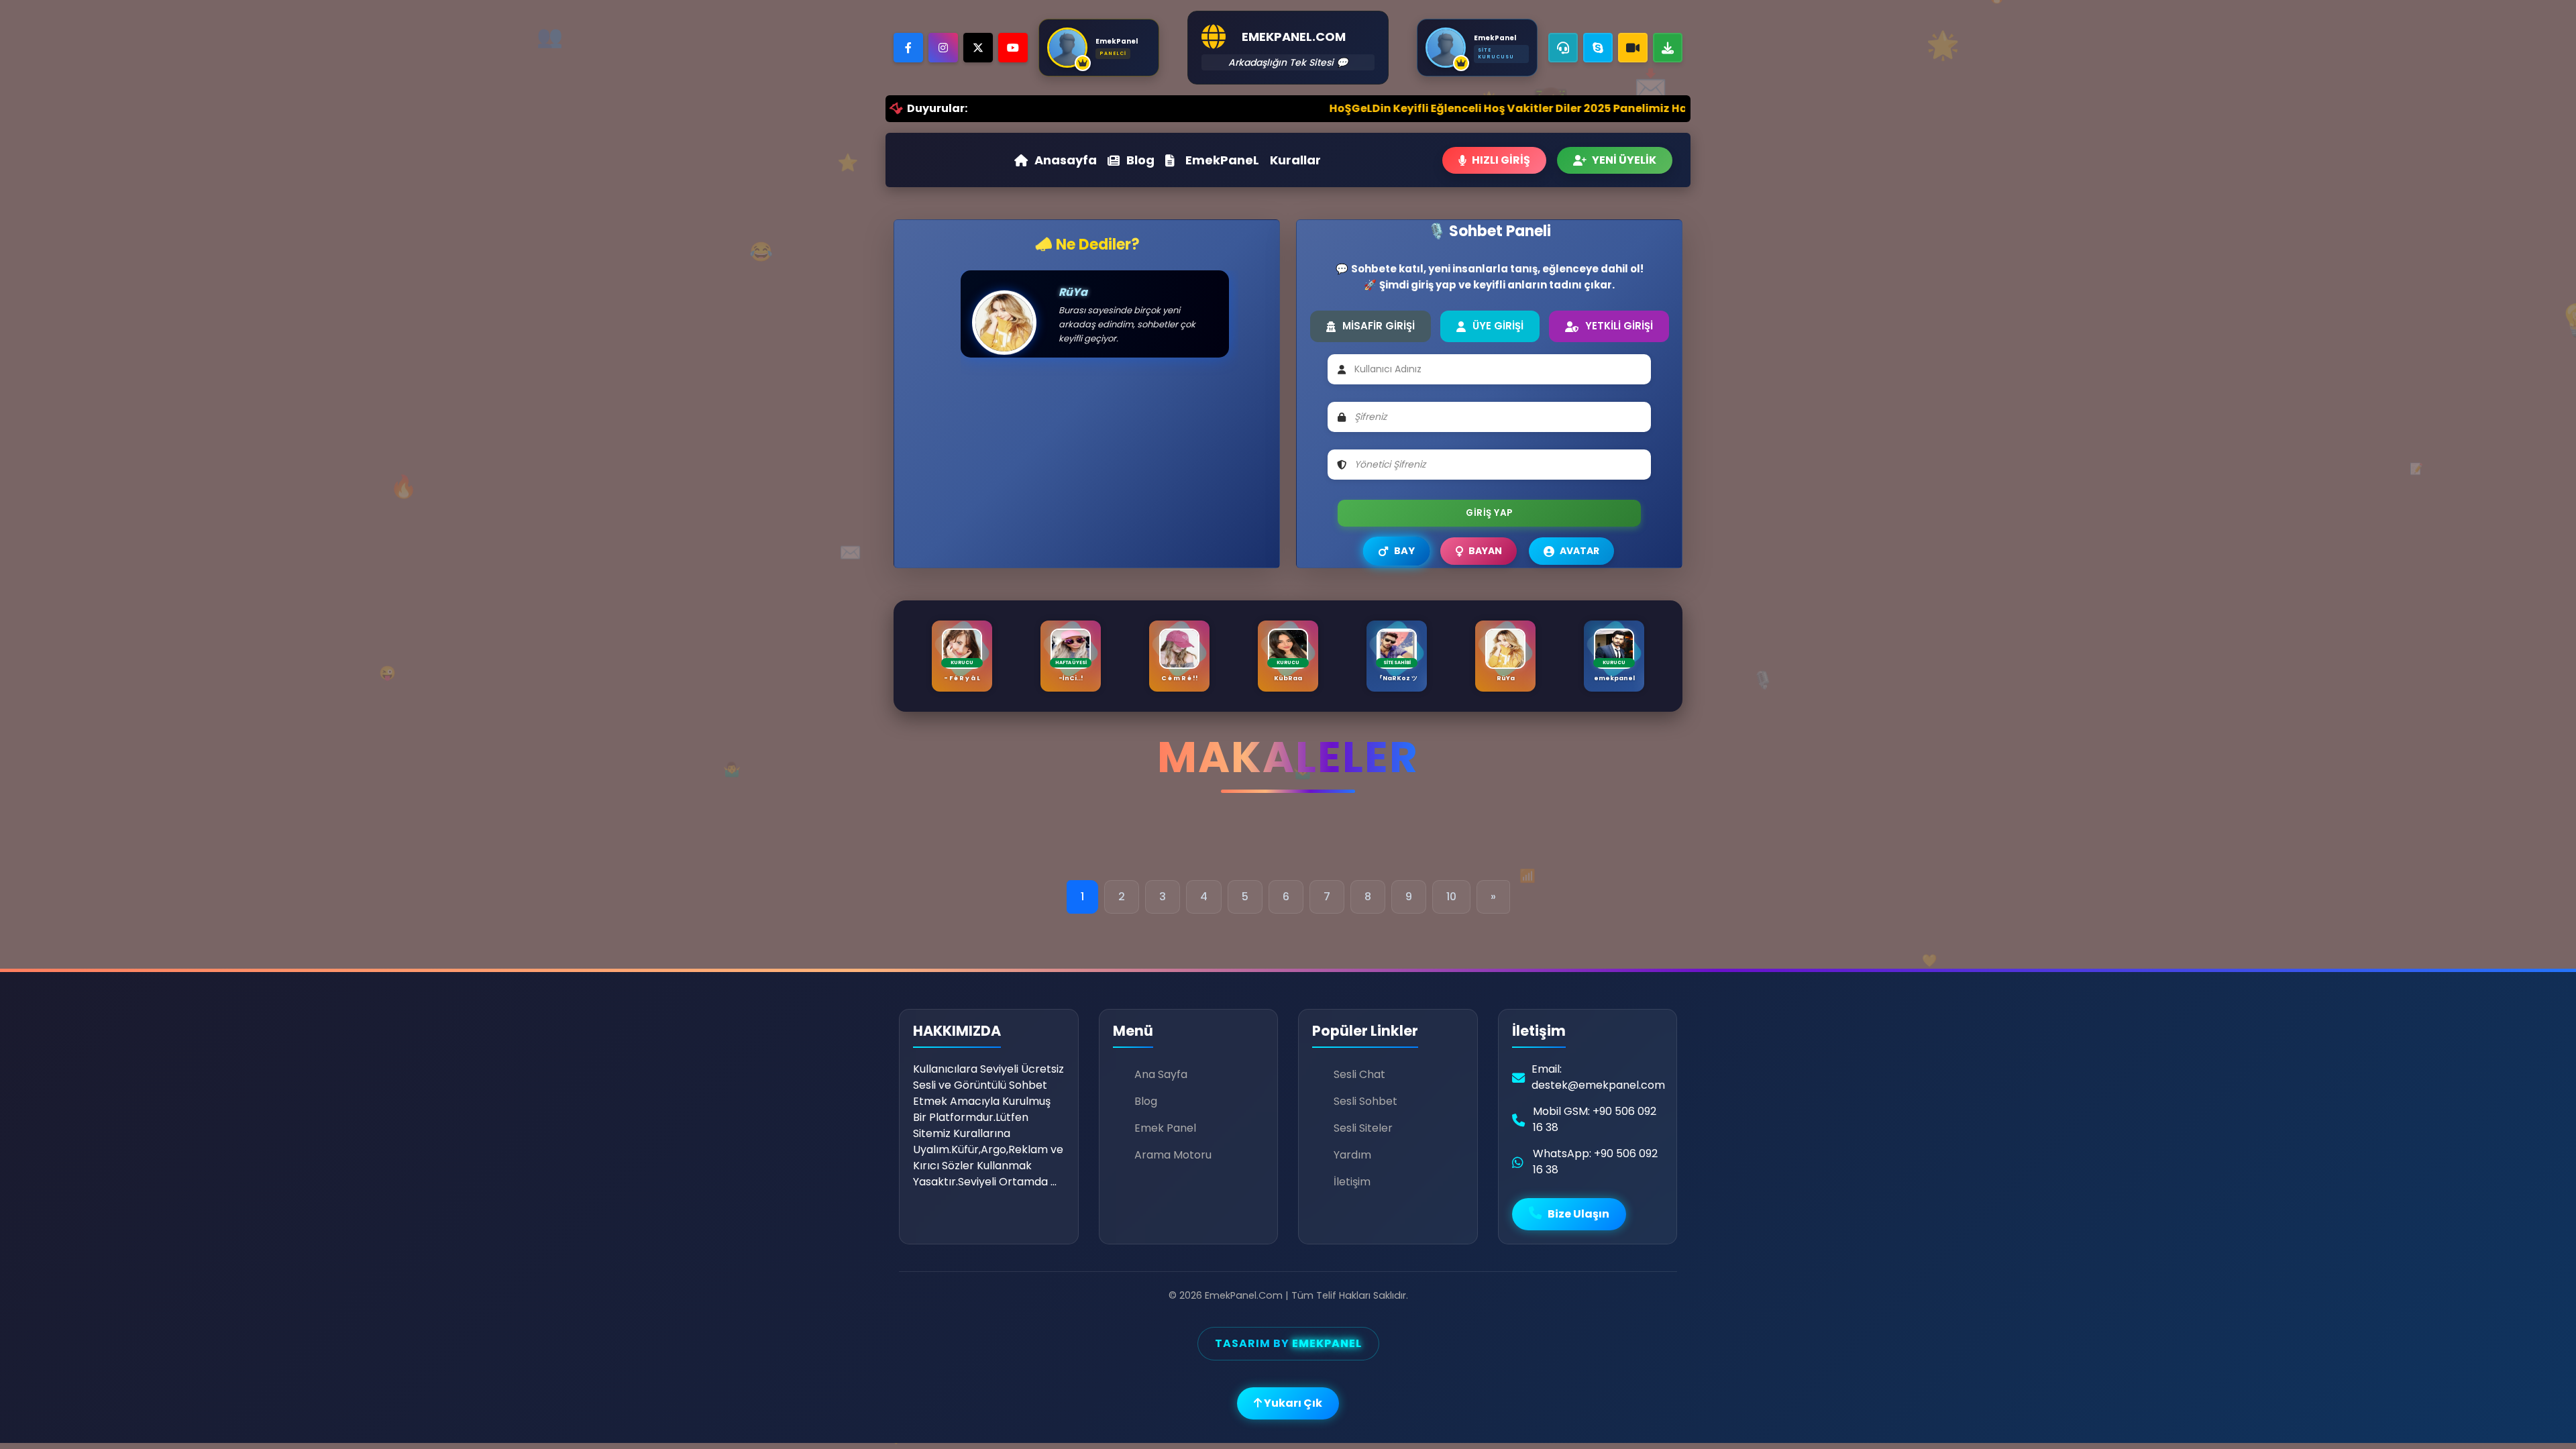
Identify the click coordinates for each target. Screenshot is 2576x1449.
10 (1451, 897)
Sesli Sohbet (1365, 1101)
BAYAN (1485, 551)
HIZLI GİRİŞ (1501, 160)
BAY (1404, 550)
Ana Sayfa (1161, 1074)
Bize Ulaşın (1577, 1214)
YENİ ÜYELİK (1624, 160)
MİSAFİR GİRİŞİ (1379, 326)
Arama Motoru (1173, 1155)
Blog (1140, 160)
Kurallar (1295, 160)
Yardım (1352, 1155)
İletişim (1352, 1182)
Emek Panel (1165, 1128)
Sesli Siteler (1363, 1128)
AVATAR (1579, 551)
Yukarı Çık (1292, 1403)
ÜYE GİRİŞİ (1498, 326)
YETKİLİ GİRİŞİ (1619, 326)
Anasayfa (1066, 160)
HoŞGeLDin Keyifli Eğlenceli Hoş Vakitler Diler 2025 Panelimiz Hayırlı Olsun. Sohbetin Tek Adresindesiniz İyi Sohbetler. (1486, 108)
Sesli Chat (1359, 1074)
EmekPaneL (1222, 160)
